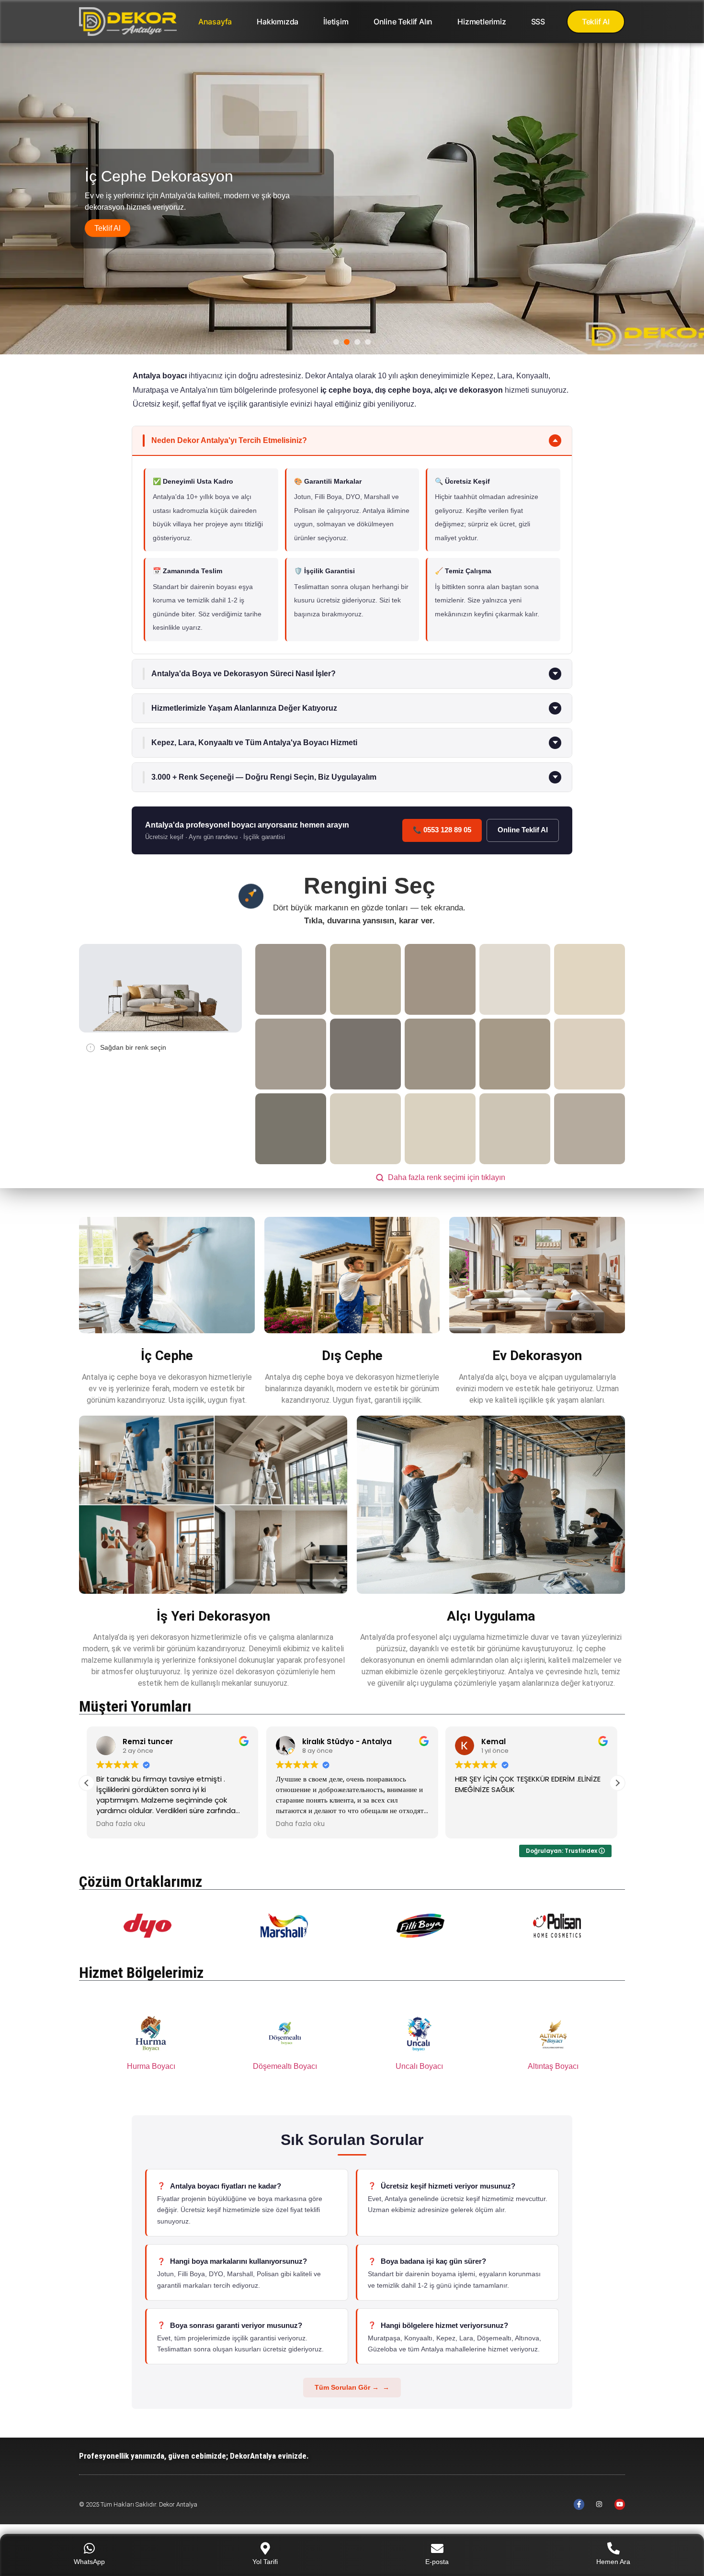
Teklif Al (108, 228)
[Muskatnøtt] (440, 979)
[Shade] (440, 1054)
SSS (538, 22)
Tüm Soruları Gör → (347, 2387)
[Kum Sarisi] (515, 1129)
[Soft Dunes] (590, 979)
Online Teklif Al (523, 830)
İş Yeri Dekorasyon (213, 1616)
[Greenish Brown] (291, 1129)
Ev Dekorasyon (537, 1356)
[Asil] (515, 979)
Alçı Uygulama (491, 1616)
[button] (352, 441)
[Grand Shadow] (365, 979)
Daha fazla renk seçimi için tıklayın (447, 1177)
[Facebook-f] (579, 2504)
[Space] (365, 1129)
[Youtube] (620, 2504)
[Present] (590, 1129)
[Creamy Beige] (440, 1129)
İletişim (336, 22)
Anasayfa (215, 22)
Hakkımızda (278, 22)
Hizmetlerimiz (482, 22)
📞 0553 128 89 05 (442, 830)
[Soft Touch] (590, 1054)
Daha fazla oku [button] (121, 1824)
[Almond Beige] (515, 1054)
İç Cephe (167, 1356)
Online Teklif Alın (403, 22)
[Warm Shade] (291, 1054)
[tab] (336, 342)
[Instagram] (599, 2504)
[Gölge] (365, 1054)
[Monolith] (291, 979)
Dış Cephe (352, 1356)
